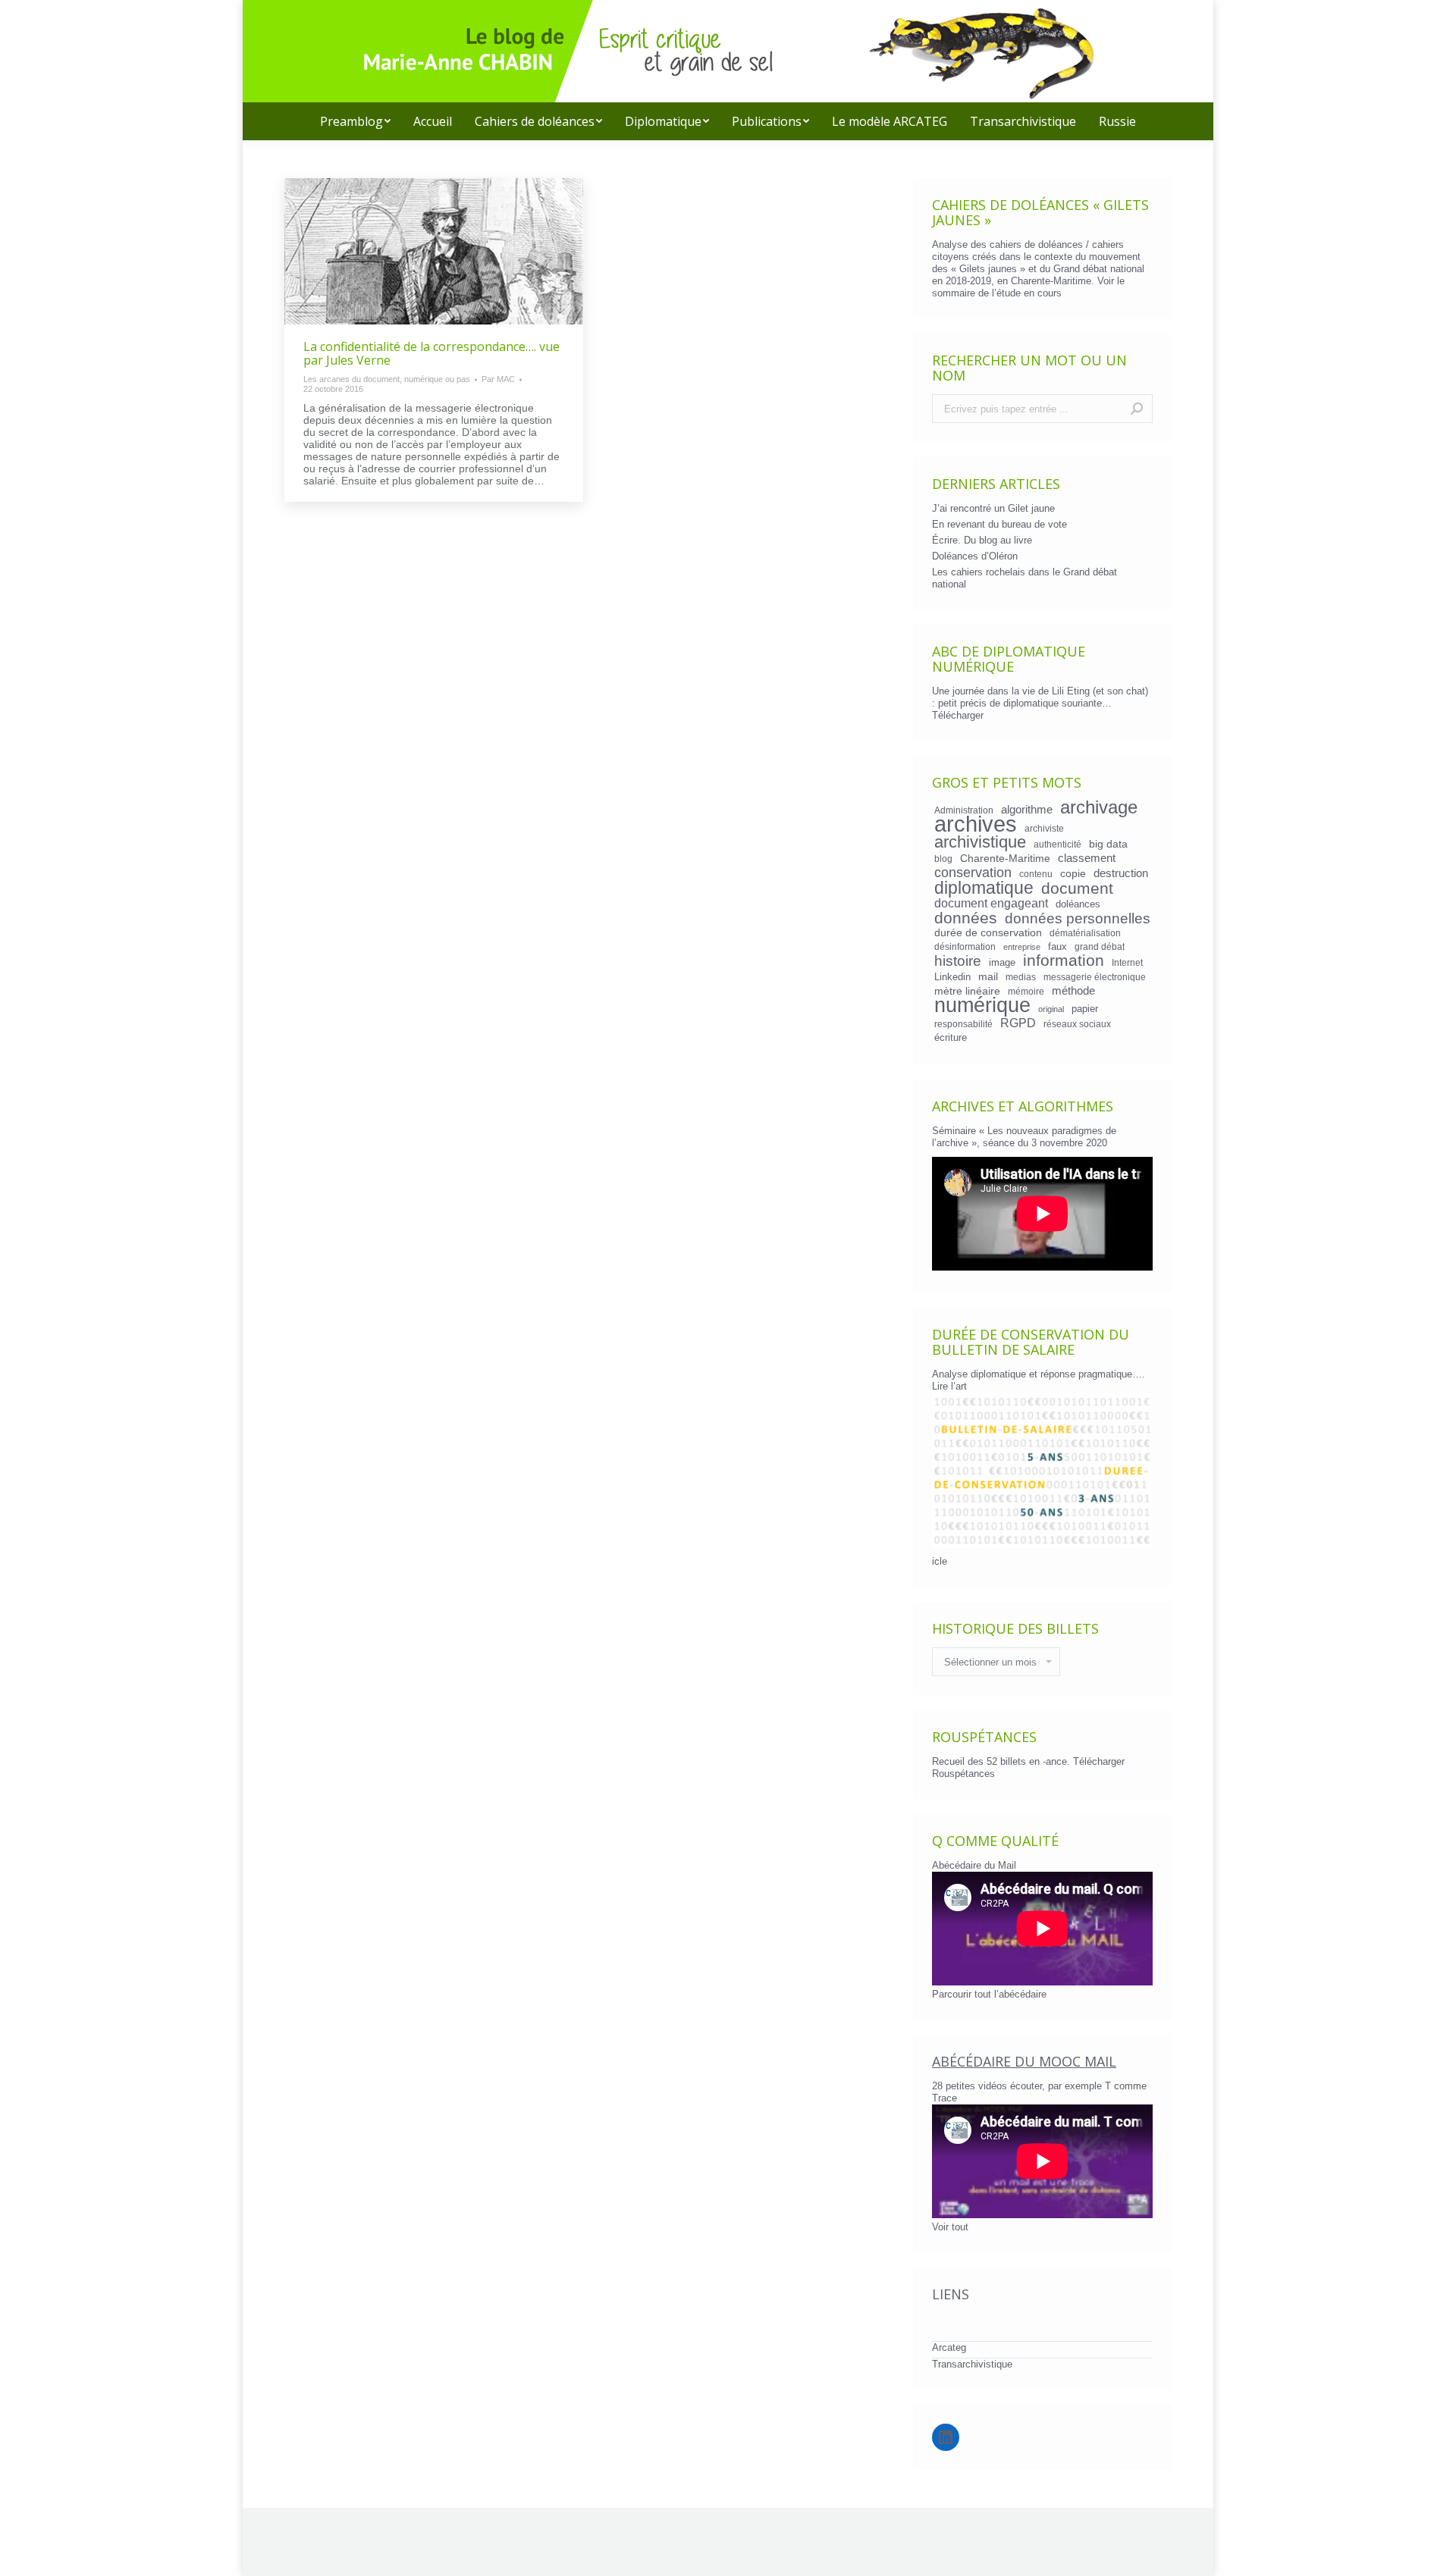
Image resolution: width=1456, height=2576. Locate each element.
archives (976, 824)
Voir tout (950, 2227)
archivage (1099, 807)
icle (940, 1561)
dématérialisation (1085, 933)
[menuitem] (355, 121)
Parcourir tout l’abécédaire (989, 1994)
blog (943, 859)
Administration (964, 810)
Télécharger (958, 715)
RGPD (1018, 1023)
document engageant (991, 903)
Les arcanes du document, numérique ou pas (387, 379)
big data (1108, 844)
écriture (951, 1037)
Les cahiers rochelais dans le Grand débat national (1025, 578)
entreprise (1022, 947)
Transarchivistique (972, 2364)
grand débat (1100, 946)
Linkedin (952, 977)
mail (988, 976)
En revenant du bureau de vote (999, 524)
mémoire (1026, 991)
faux (1057, 946)
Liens (951, 2294)
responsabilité (963, 1024)
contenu (1036, 874)
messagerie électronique (1095, 977)
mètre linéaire (967, 991)
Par (498, 379)
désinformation (965, 946)
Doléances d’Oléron (975, 556)
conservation (973, 873)
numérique (982, 1005)
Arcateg (949, 2347)
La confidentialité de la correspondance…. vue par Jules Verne (431, 353)
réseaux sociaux (1077, 1024)
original (1051, 1009)
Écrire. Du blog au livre (982, 540)
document (1077, 888)
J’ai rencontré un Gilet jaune (993, 508)
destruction (1121, 873)
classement (1087, 858)
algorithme (1027, 810)
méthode (1073, 991)
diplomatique (984, 888)
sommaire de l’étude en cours (997, 293)
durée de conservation (988, 932)
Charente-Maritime (1005, 858)
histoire (958, 961)
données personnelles (1078, 919)
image (1002, 962)
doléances (1078, 904)
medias (1021, 977)
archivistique (980, 842)
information (1064, 961)
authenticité (1057, 844)
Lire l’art (949, 1386)
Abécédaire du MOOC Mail (1024, 2061)
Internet (1127, 962)
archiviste (1044, 828)
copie (1073, 873)
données (966, 918)
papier (1085, 1009)
